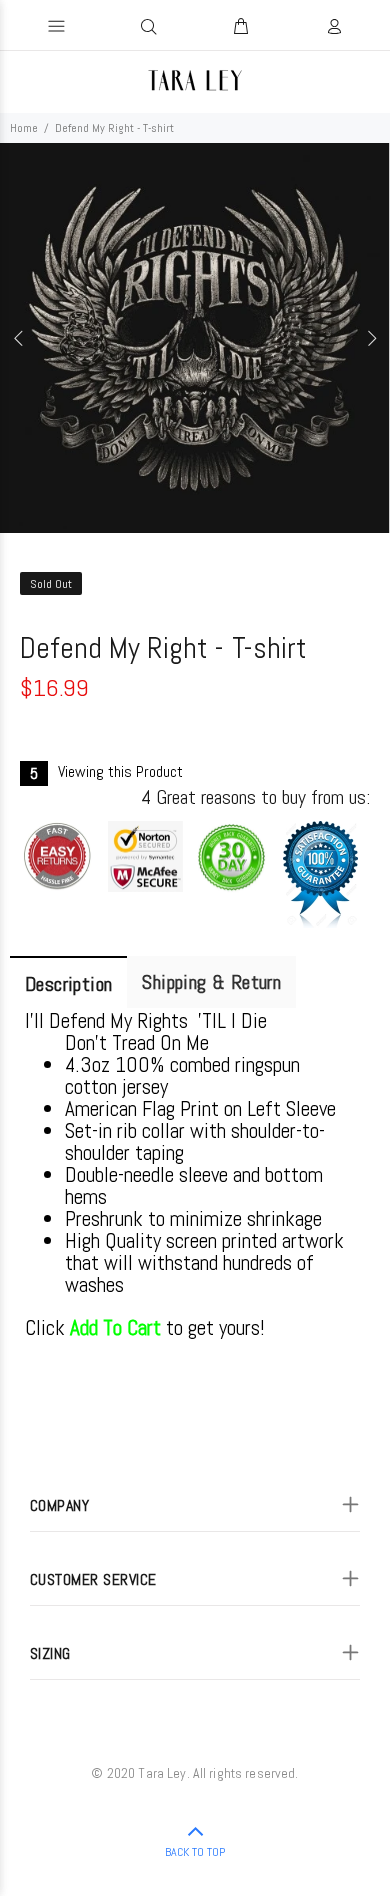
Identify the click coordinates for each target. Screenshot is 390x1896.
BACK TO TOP (195, 1852)
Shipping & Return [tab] (211, 982)
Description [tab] (68, 984)
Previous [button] (19, 338)
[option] (195, 338)
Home (24, 128)
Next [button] (371, 338)
